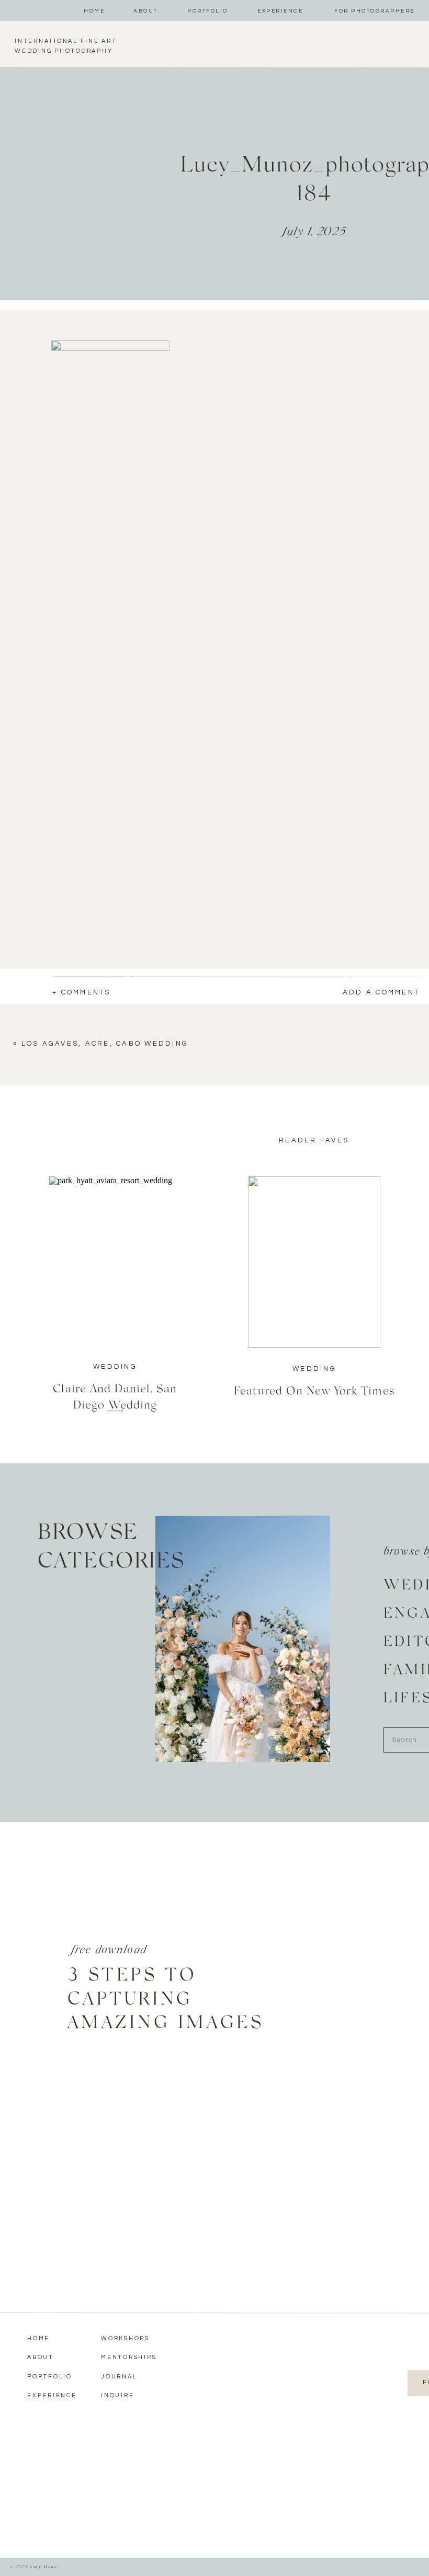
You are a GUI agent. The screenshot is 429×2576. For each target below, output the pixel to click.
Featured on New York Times (314, 1390)
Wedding (115, 1367)
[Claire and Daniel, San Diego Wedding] (115, 1262)
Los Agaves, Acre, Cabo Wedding (105, 1044)
